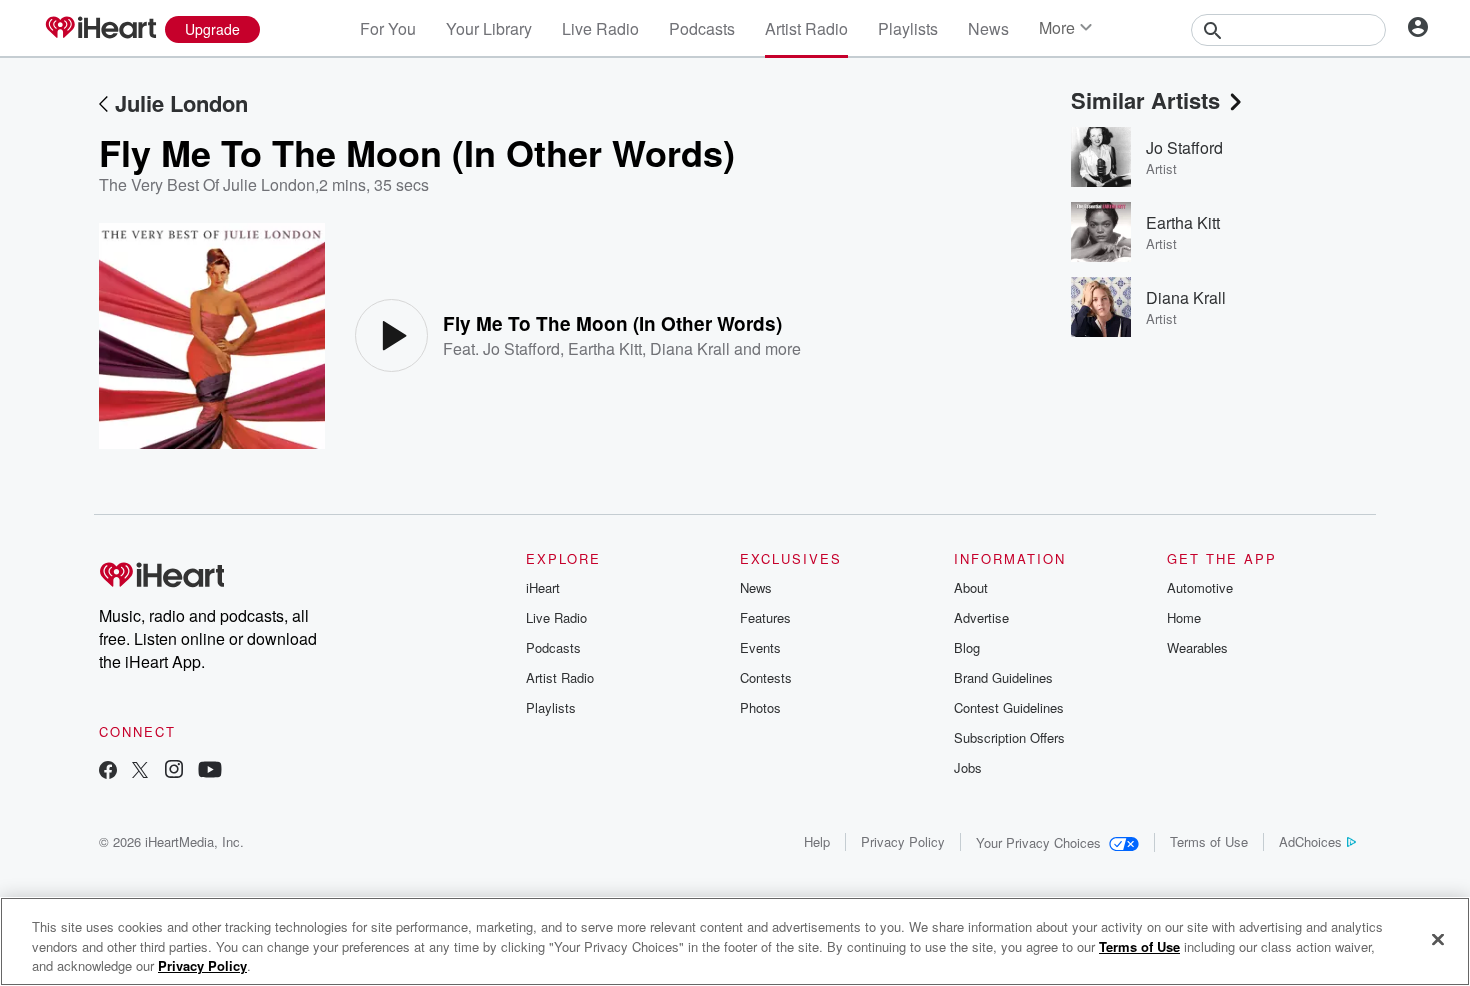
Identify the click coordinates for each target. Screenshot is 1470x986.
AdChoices (1310, 841)
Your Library (489, 28)
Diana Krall (690, 348)
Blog (967, 647)
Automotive (1200, 587)
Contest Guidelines (1009, 707)
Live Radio (600, 28)
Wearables (1197, 647)
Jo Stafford (521, 348)
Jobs (968, 767)
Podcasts (702, 28)
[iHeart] (100, 29)
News (988, 28)
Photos (760, 707)
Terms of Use (1209, 841)
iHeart (543, 587)
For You (388, 28)
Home (1184, 617)
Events (760, 647)
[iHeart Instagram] (174, 771)
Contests (766, 677)
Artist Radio (806, 28)
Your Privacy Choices (1038, 842)
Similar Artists (1145, 100)
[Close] (1438, 939)
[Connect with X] (140, 771)
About (971, 587)
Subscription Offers (1009, 737)
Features (765, 617)
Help (817, 841)
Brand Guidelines (1003, 677)
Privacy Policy (903, 841)
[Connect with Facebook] (108, 771)
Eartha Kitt (605, 348)
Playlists (908, 28)
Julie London (181, 103)
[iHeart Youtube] (210, 771)
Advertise (981, 617)
